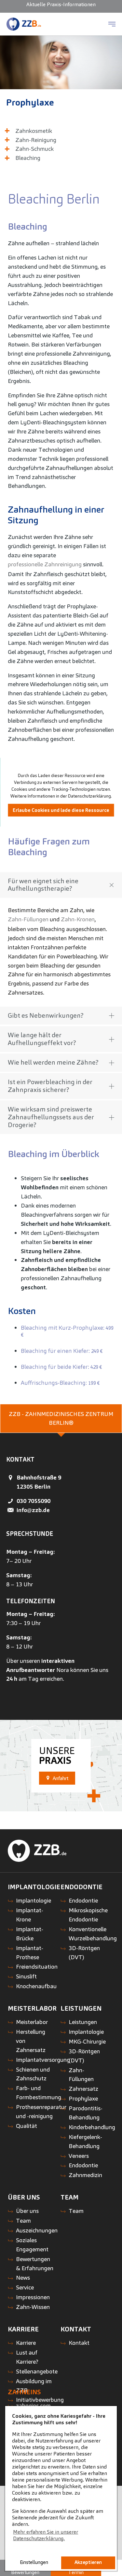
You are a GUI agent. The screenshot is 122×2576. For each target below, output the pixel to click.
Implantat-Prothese (30, 1953)
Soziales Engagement (32, 2245)
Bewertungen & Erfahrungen (35, 2264)
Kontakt (79, 2343)
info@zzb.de (33, 1510)
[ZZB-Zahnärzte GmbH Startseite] (24, 24)
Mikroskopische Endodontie (88, 1915)
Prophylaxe (30, 102)
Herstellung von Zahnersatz (31, 2041)
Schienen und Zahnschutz (33, 2074)
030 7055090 (34, 1501)
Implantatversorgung (43, 2060)
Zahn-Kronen (78, 919)
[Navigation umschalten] (112, 24)
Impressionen (33, 2297)
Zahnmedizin (85, 2175)
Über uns (27, 2211)
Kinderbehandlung (92, 2127)
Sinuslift (26, 1976)
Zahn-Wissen (33, 2307)
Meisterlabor (32, 2022)
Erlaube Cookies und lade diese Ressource (61, 810)
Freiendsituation (37, 1967)
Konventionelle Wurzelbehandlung (93, 1934)
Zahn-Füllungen (28, 919)
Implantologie (34, 1900)
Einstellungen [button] (34, 2562)
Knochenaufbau (36, 1986)
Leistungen (83, 2022)
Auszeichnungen (37, 2230)
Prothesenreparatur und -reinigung (41, 2111)
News (23, 2278)
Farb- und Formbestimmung (39, 2093)
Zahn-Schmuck (34, 149)
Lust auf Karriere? (27, 2357)
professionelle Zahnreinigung (45, 564)
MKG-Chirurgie (87, 2041)
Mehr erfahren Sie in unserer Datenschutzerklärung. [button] (46, 2535)
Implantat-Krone (30, 1915)
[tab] (61, 1419)
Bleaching (28, 158)
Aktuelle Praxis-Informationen (61, 4)
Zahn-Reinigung (36, 140)
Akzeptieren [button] (88, 2562)
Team (23, 2221)
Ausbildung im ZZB (34, 2386)
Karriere (26, 2343)
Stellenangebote (37, 2371)
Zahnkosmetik (34, 131)
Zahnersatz (83, 2089)
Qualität (27, 2126)
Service (25, 2287)
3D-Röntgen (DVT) (84, 1953)
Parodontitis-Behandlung (86, 2113)
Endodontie (83, 1900)
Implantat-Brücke (30, 1934)
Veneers (79, 2156)
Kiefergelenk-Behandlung (85, 2141)
